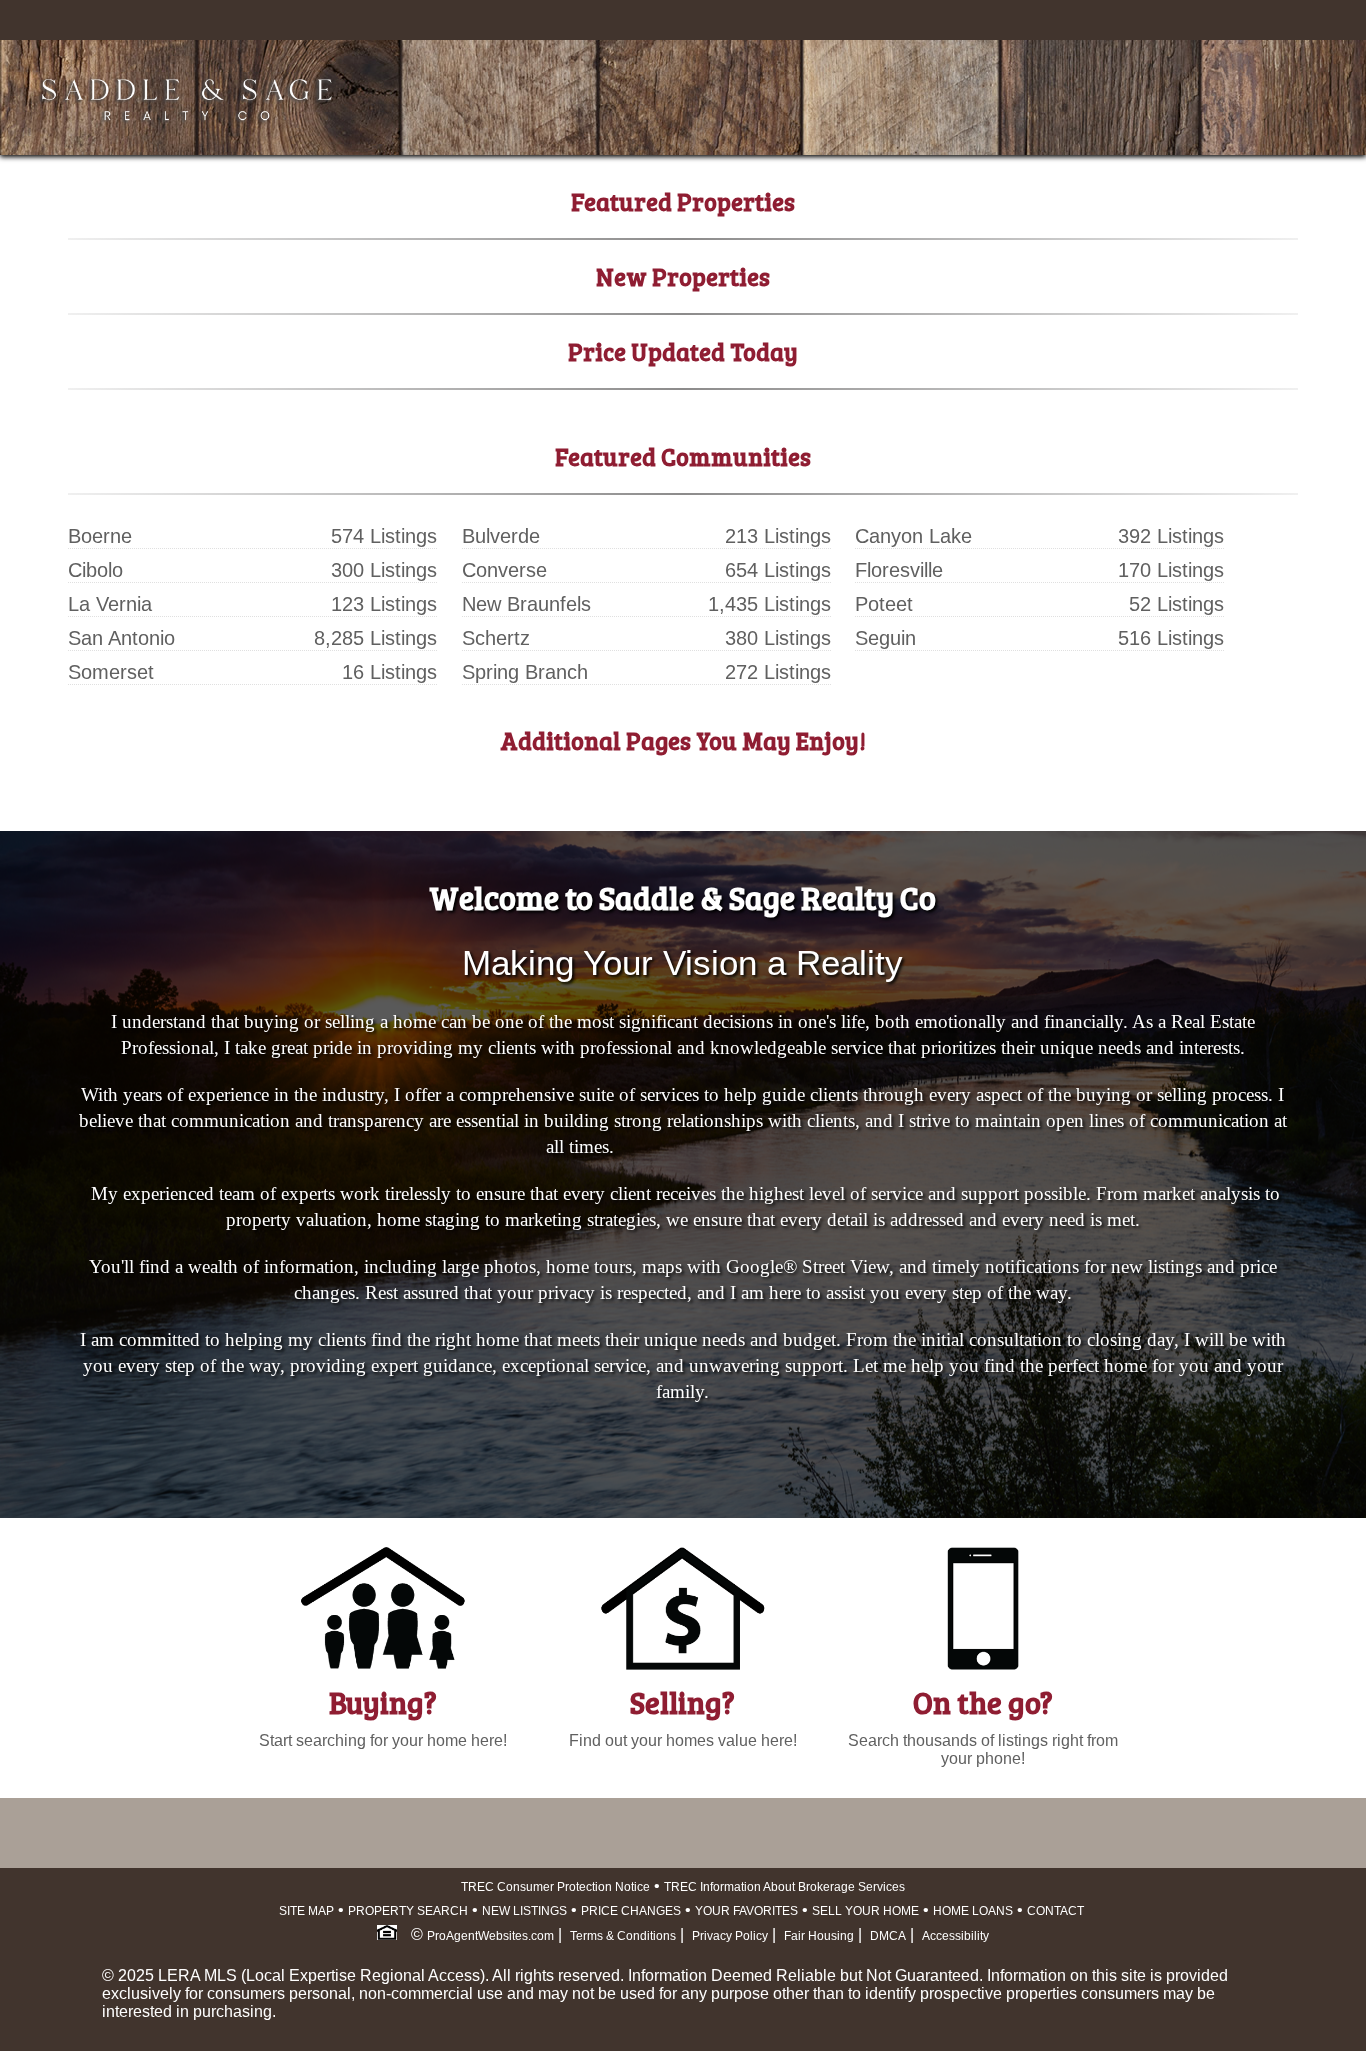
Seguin (885, 638)
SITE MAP (306, 1911)
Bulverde (501, 536)
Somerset (111, 672)
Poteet (884, 604)
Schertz (496, 638)
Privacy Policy (730, 1936)
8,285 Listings (375, 638)
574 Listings (384, 536)
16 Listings (389, 672)
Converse (504, 570)
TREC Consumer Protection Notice (555, 1887)
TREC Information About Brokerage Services (784, 1887)
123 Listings (384, 604)
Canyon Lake (913, 536)
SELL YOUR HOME (865, 1911)
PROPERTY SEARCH (408, 1911)
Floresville (899, 570)
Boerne (100, 536)
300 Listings (384, 570)
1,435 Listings (769, 604)
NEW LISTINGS (524, 1911)
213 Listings (778, 536)
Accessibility (955, 1936)
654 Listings (778, 570)
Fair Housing (819, 1936)
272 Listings (778, 672)
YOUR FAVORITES (746, 1911)
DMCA (888, 1936)
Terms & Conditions (623, 1936)
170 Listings (1171, 570)
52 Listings (1176, 604)
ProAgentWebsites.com (490, 1936)
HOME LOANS (973, 1911)
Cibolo (95, 570)
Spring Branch (525, 672)
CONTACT (1055, 1911)
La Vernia (110, 604)
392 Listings (1171, 536)
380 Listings (778, 638)
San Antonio (121, 638)
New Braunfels (526, 604)
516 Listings (1171, 638)
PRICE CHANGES (631, 1911)
